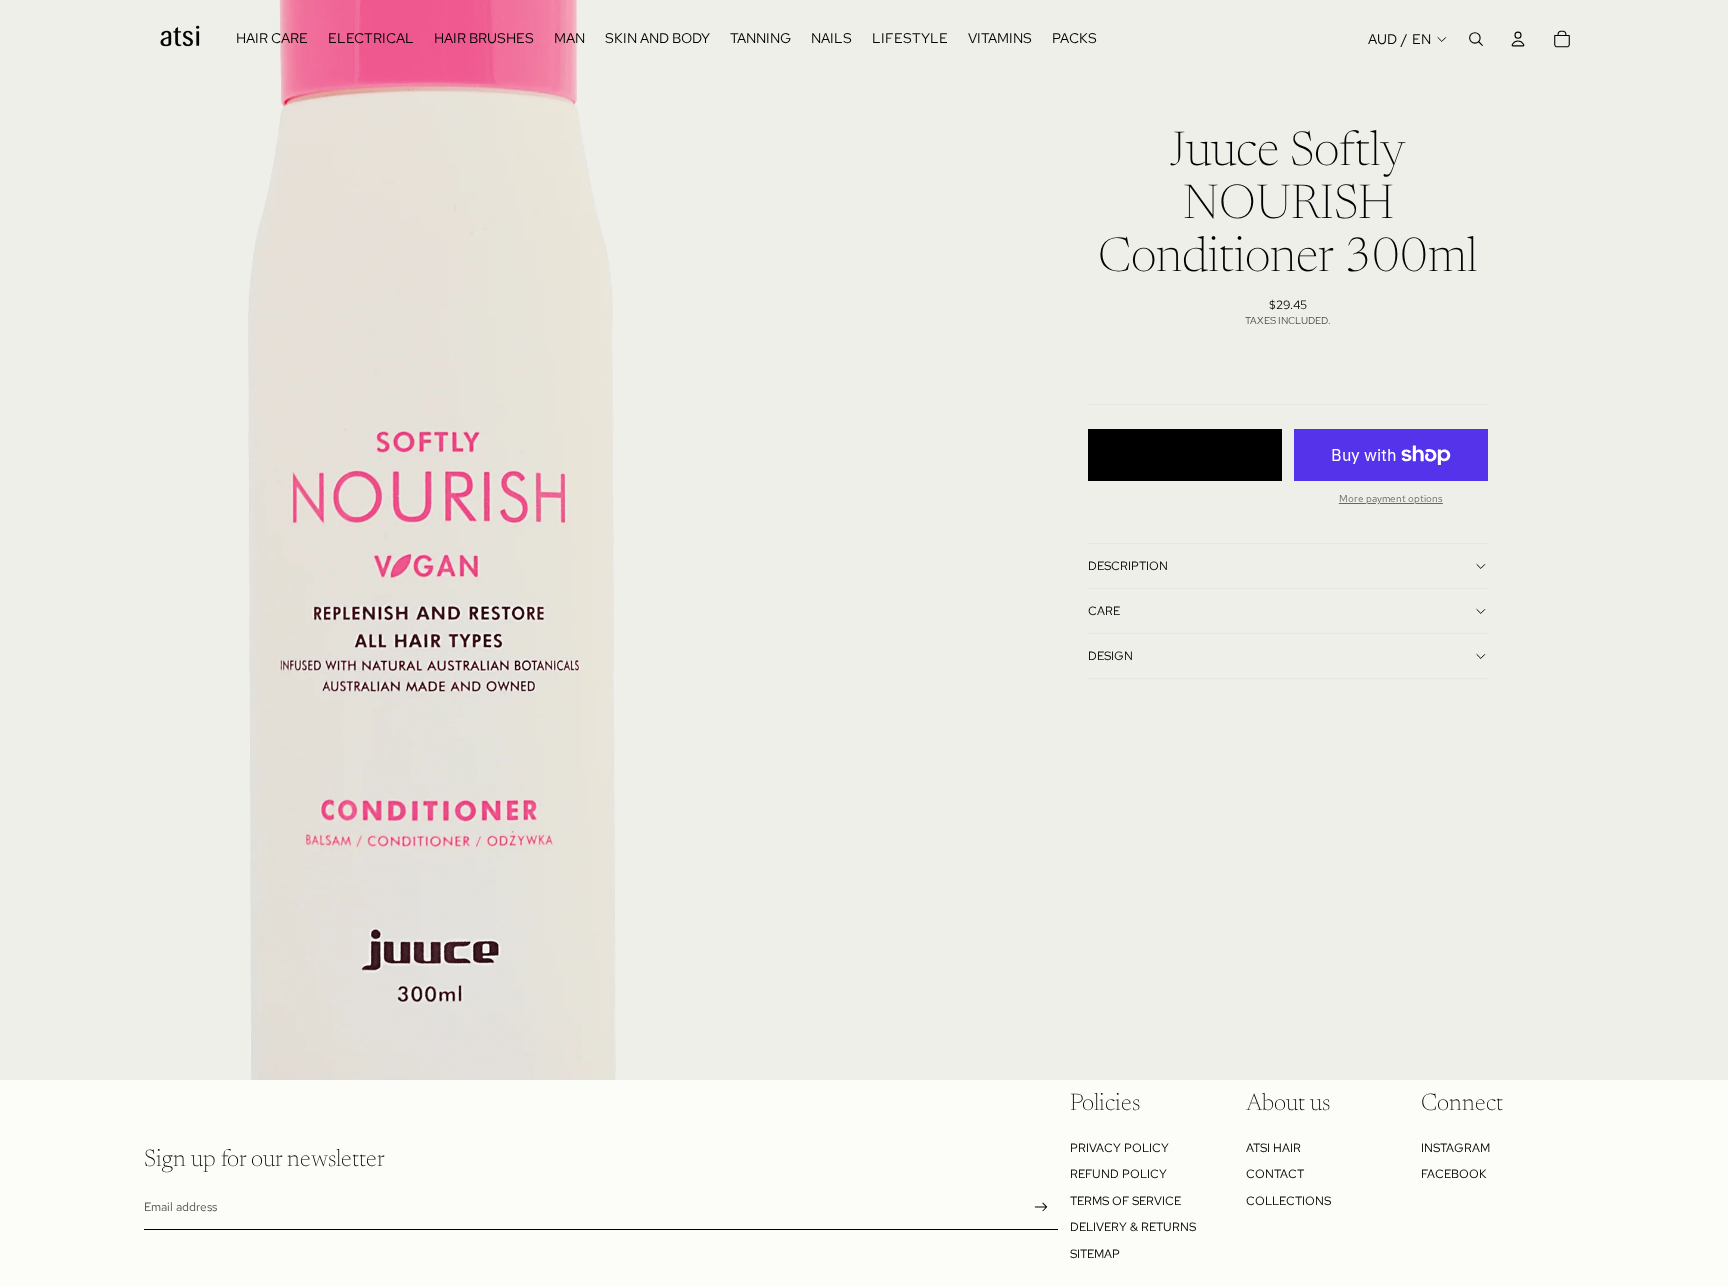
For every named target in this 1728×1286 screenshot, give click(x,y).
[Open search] (1476, 39)
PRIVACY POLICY (1119, 1148)
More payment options (1391, 498)
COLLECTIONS (1288, 1201)
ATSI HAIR (1273, 1148)
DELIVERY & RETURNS (1133, 1227)
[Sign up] (1041, 1207)
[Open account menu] (1518, 39)
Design (1110, 656)
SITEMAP (1095, 1254)
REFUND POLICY (1118, 1174)
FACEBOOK (1453, 1174)
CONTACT (1275, 1174)
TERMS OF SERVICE (1125, 1201)
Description (1128, 566)
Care (1104, 611)
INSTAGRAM (1455, 1148)
